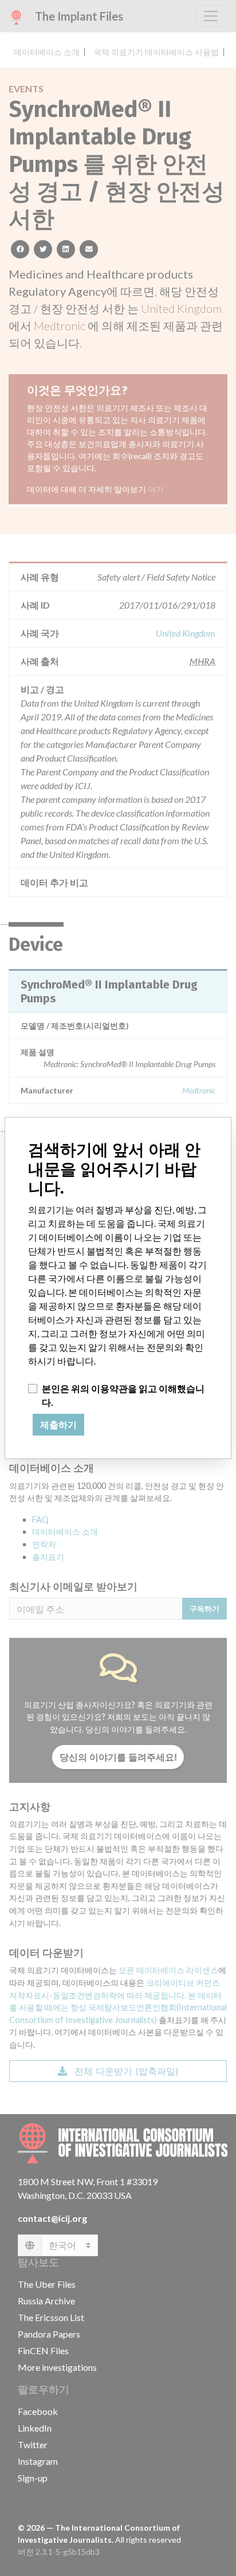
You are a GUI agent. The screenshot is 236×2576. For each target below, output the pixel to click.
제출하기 (58, 1425)
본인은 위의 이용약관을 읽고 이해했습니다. (123, 1395)
